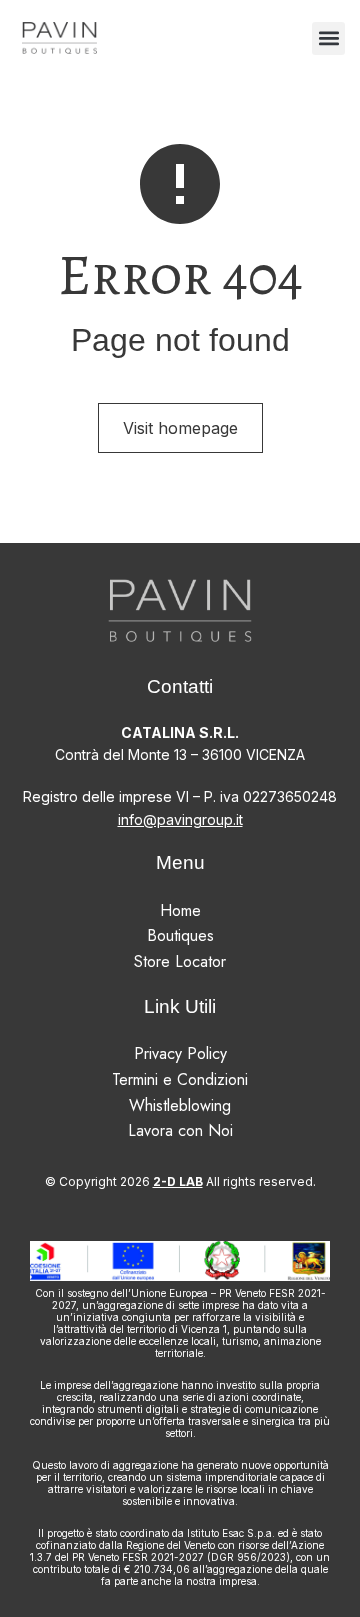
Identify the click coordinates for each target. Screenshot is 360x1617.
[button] (328, 38)
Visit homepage (180, 428)
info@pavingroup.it (180, 819)
